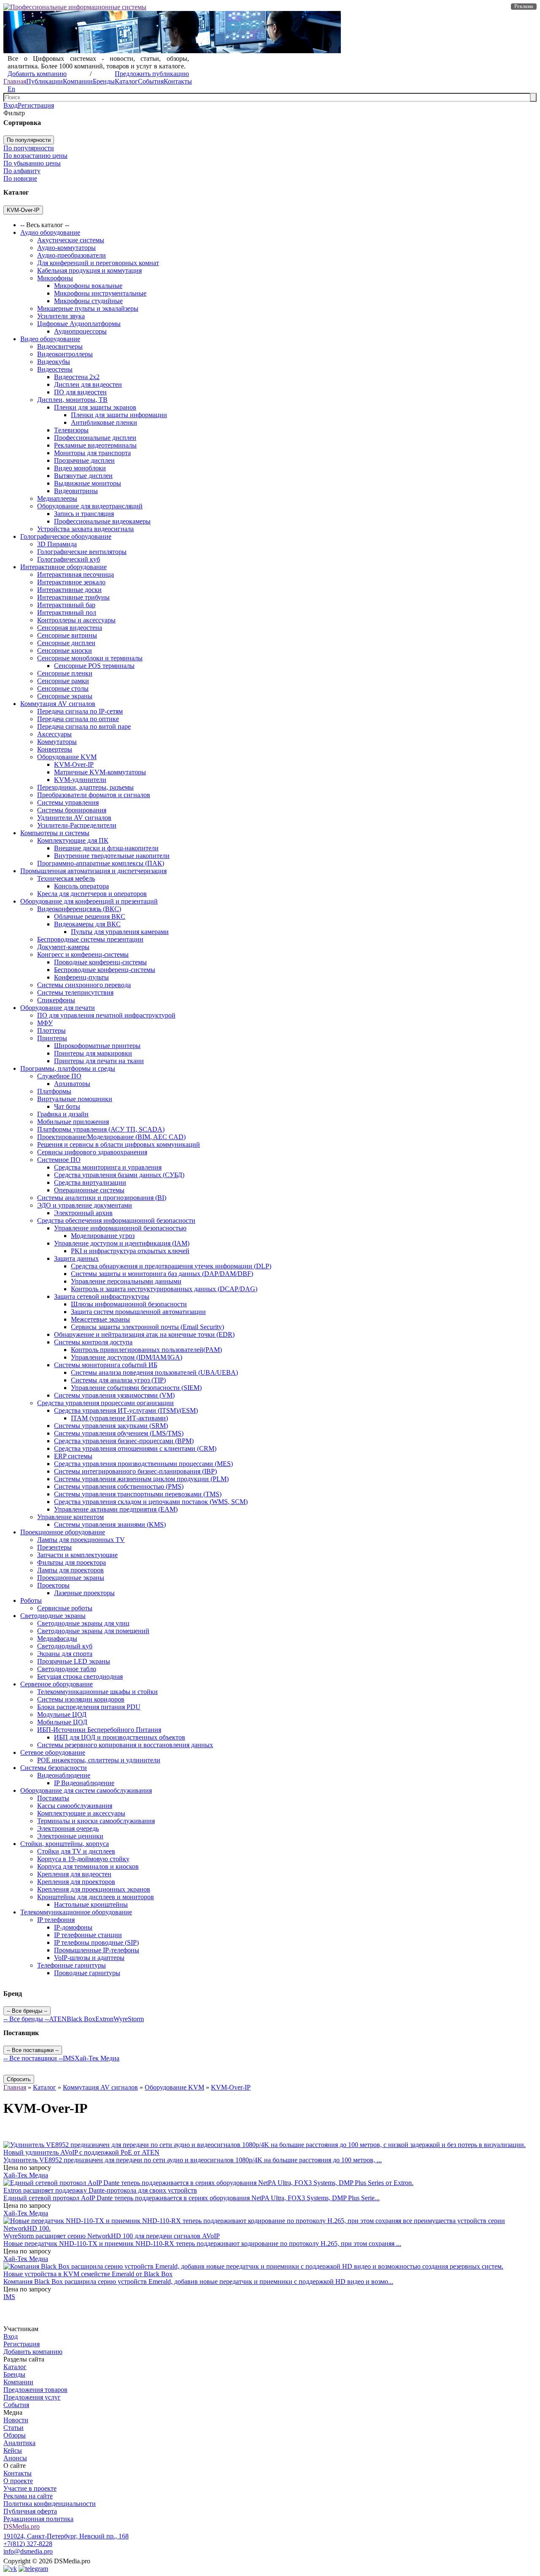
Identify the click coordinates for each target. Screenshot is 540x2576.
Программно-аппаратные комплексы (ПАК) (101, 863)
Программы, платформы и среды (68, 1068)
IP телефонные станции (88, 1935)
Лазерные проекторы (84, 1593)
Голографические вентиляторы (82, 552)
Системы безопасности (54, 1768)
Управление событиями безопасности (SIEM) (136, 1388)
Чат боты (67, 1106)
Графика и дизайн (63, 1114)
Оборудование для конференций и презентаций (89, 901)
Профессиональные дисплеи (95, 438)
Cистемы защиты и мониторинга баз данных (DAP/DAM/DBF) (162, 1274)
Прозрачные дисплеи (84, 460)
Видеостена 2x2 (77, 377)
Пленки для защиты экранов (95, 407)
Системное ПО (59, 1160)
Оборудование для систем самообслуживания (86, 1790)
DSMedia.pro (22, 2526)
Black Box (81, 2019)
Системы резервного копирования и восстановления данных (125, 1745)
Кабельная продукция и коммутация (89, 270)
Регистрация (36, 105)
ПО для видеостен (80, 392)
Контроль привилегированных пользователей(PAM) (146, 1350)
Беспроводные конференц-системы (105, 970)
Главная (15, 81)
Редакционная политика (38, 2519)
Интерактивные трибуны (73, 597)
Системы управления (68, 802)
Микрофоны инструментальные (100, 293)
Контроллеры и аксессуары (76, 620)
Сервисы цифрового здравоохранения (92, 1152)
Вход (11, 105)
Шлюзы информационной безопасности (129, 1304)
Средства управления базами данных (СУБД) (119, 1175)
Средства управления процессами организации (105, 1403)
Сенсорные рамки (63, 681)
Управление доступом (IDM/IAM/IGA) (127, 1357)
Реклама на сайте (28, 2496)
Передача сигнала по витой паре (84, 726)
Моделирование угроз (103, 1236)
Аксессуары (54, 734)
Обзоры (15, 2435)
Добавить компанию (37, 74)
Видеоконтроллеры (65, 354)
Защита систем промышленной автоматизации (138, 1312)
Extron (104, 2019)
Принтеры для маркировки (93, 1053)
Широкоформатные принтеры (97, 1046)
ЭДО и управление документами (85, 1205)
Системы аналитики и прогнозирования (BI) (102, 1198)
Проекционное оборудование (63, 1532)
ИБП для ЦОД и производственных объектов (120, 1737)
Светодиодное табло (67, 1669)
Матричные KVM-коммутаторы (100, 772)
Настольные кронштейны (91, 1904)
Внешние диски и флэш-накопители (106, 848)
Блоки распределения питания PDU (89, 1707)
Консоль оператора (81, 886)
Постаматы (53, 1798)
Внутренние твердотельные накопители (112, 856)
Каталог (126, 81)
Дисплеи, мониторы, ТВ (72, 400)
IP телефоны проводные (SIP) (96, 1942)
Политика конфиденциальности (50, 2504)
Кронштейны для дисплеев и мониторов (96, 1897)
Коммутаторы (57, 742)
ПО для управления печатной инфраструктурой (106, 1015)
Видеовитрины (76, 491)
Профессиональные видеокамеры (102, 521)
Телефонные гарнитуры (72, 1965)
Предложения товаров (35, 2390)
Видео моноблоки (80, 468)
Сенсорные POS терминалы (94, 666)
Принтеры (52, 1038)
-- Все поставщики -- (33, 2058)
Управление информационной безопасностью (120, 1228)
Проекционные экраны (71, 1578)
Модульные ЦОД (62, 1714)
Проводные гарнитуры (87, 1973)
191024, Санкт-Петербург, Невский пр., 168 (66, 2536)
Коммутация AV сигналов (58, 704)
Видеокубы (54, 362)
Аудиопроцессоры (80, 331)
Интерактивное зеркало (71, 582)
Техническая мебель (66, 878)
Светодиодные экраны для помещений (93, 1631)
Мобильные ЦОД (62, 1722)
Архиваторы (72, 1084)
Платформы (54, 1091)
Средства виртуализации (90, 1182)
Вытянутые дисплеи (83, 476)
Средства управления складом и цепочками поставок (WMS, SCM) (151, 1502)
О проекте (18, 2481)
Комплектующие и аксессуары (81, 1813)
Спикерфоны (56, 1000)
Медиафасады (57, 1638)
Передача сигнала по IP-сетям (80, 711)
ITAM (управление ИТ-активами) (119, 1418)
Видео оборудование (50, 339)
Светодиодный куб (65, 1646)
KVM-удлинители (80, 780)
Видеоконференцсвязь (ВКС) (79, 909)
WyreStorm (129, 2019)
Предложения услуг (32, 2397)
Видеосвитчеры (60, 346)
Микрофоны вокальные (88, 286)
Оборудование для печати (58, 1008)
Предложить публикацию (152, 74)
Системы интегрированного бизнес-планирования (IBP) (135, 1471)
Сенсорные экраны (65, 696)
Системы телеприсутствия (75, 992)
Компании (78, 81)
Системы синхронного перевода (84, 985)
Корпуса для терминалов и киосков (88, 1866)
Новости (16, 2420)
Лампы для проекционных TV (81, 1540)
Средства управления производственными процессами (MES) (143, 1464)
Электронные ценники (70, 1836)
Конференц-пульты (81, 977)
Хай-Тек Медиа (97, 2058)
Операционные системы (89, 1190)
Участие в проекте (30, 2488)
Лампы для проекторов (70, 1570)
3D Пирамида (57, 544)
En (11, 89)
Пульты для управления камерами (120, 932)
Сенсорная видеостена (70, 628)
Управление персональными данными (126, 1281)
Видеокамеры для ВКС (87, 924)
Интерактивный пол (67, 612)
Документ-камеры (63, 947)
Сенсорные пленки (65, 673)
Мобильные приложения (73, 1122)
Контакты (178, 81)
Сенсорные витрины (67, 635)
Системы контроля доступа (93, 1342)
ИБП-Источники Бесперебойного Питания (99, 1730)
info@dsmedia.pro (28, 2551)
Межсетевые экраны (100, 1319)
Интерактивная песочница (76, 574)
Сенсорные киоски (65, 650)
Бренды (104, 81)
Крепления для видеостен (74, 1874)
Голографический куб (69, 559)
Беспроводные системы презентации (90, 939)
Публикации (45, 81)
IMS (69, 2058)
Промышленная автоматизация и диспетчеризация (93, 871)
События (151, 81)
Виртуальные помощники (75, 1099)
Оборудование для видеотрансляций (90, 506)
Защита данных (76, 1258)
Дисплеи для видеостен (88, 384)
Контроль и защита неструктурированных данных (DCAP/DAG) (164, 1289)
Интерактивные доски (69, 590)
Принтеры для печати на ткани (99, 1061)
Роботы (31, 1600)
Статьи (13, 2428)
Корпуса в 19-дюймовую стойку (83, 1859)
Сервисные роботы (65, 1608)
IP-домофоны (73, 1927)
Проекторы (53, 1585)
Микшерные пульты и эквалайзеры (88, 308)
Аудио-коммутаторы (66, 248)
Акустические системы (71, 240)
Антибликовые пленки (104, 422)
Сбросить (19, 2079)
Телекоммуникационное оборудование (76, 1912)
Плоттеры (51, 1030)
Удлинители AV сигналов (74, 818)
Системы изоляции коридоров (81, 1699)
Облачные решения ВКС (90, 916)
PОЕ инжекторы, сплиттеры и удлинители (99, 1760)
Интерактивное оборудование (63, 567)
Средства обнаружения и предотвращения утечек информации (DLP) (171, 1266)
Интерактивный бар (66, 605)
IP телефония (56, 1920)
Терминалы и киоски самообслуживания (96, 1821)
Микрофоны (55, 278)
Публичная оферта (30, 2511)
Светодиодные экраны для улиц (83, 1623)
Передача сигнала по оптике (78, 719)
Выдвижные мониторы (88, 483)
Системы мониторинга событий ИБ (106, 1365)
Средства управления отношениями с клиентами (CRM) (135, 1448)
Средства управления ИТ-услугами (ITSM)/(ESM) (126, 1410)
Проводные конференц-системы (100, 962)
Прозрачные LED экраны (74, 1661)
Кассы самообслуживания (75, 1806)
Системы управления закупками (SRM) (111, 1426)
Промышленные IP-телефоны (97, 1950)
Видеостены (55, 369)
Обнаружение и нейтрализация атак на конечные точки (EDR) (144, 1334)
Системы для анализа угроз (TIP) (118, 1380)
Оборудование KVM (67, 757)
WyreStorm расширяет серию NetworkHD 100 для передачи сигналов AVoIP (112, 2236)
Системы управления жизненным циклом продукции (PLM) (141, 1479)
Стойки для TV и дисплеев (76, 1851)
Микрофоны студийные (88, 301)
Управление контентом (70, 1517)
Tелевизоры (71, 430)
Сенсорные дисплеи (66, 643)
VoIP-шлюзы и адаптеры (89, 1958)
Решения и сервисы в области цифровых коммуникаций (119, 1144)
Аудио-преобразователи (72, 255)
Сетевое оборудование (53, 1752)
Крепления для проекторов (76, 1882)
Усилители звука (61, 316)
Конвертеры (55, 749)
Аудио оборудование (50, 232)
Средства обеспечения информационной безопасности (116, 1220)
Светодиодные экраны (53, 1616)
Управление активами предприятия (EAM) (116, 1509)
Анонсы (15, 2458)
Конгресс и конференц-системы (83, 954)
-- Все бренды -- (26, 2019)
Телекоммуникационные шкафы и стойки (97, 1692)
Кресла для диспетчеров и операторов (92, 894)
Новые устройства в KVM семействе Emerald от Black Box (88, 2274)
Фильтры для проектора (72, 1562)
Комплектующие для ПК (73, 840)
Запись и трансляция (84, 514)
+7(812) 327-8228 (28, 2544)
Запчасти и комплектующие (77, 1555)
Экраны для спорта (65, 1654)
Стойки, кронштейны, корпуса (65, 1844)
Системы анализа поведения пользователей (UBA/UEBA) (154, 1372)
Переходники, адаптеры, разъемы (85, 787)
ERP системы (73, 1456)
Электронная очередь (68, 1828)
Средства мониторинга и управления (108, 1167)
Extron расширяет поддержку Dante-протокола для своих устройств (100, 2190)
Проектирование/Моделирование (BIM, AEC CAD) (111, 1137)
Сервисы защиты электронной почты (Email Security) (147, 1327)
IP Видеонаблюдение (84, 1783)
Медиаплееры (57, 498)
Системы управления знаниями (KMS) (110, 1524)
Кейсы (13, 2450)
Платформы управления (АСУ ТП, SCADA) (101, 1129)
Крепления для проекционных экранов (94, 1889)
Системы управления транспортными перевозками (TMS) (138, 1494)
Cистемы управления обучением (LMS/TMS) (119, 1433)
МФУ (45, 1023)
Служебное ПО (59, 1076)
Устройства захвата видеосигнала (85, 529)
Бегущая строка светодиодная (80, 1676)
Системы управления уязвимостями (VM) (114, 1395)
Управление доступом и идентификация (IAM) (122, 1243)
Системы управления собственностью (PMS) (119, 1486)
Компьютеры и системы (55, 833)
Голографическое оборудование (66, 536)
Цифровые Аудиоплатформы (79, 324)
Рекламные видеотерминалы (95, 445)
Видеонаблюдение (64, 1775)
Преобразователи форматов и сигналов (94, 795)
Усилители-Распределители (77, 825)
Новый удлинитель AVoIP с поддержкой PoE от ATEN (81, 2152)
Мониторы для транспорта (92, 453)
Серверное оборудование (57, 1684)
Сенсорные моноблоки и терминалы (90, 658)
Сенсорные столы (63, 688)
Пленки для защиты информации (119, 415)
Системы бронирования (72, 810)
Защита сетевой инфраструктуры (102, 1296)
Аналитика (19, 2443)
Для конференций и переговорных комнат (98, 263)
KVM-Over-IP (74, 764)
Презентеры (54, 1547)
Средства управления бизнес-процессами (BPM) (124, 1441)
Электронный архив (83, 1213)
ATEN (58, 2019)
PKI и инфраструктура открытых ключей (130, 1251)
